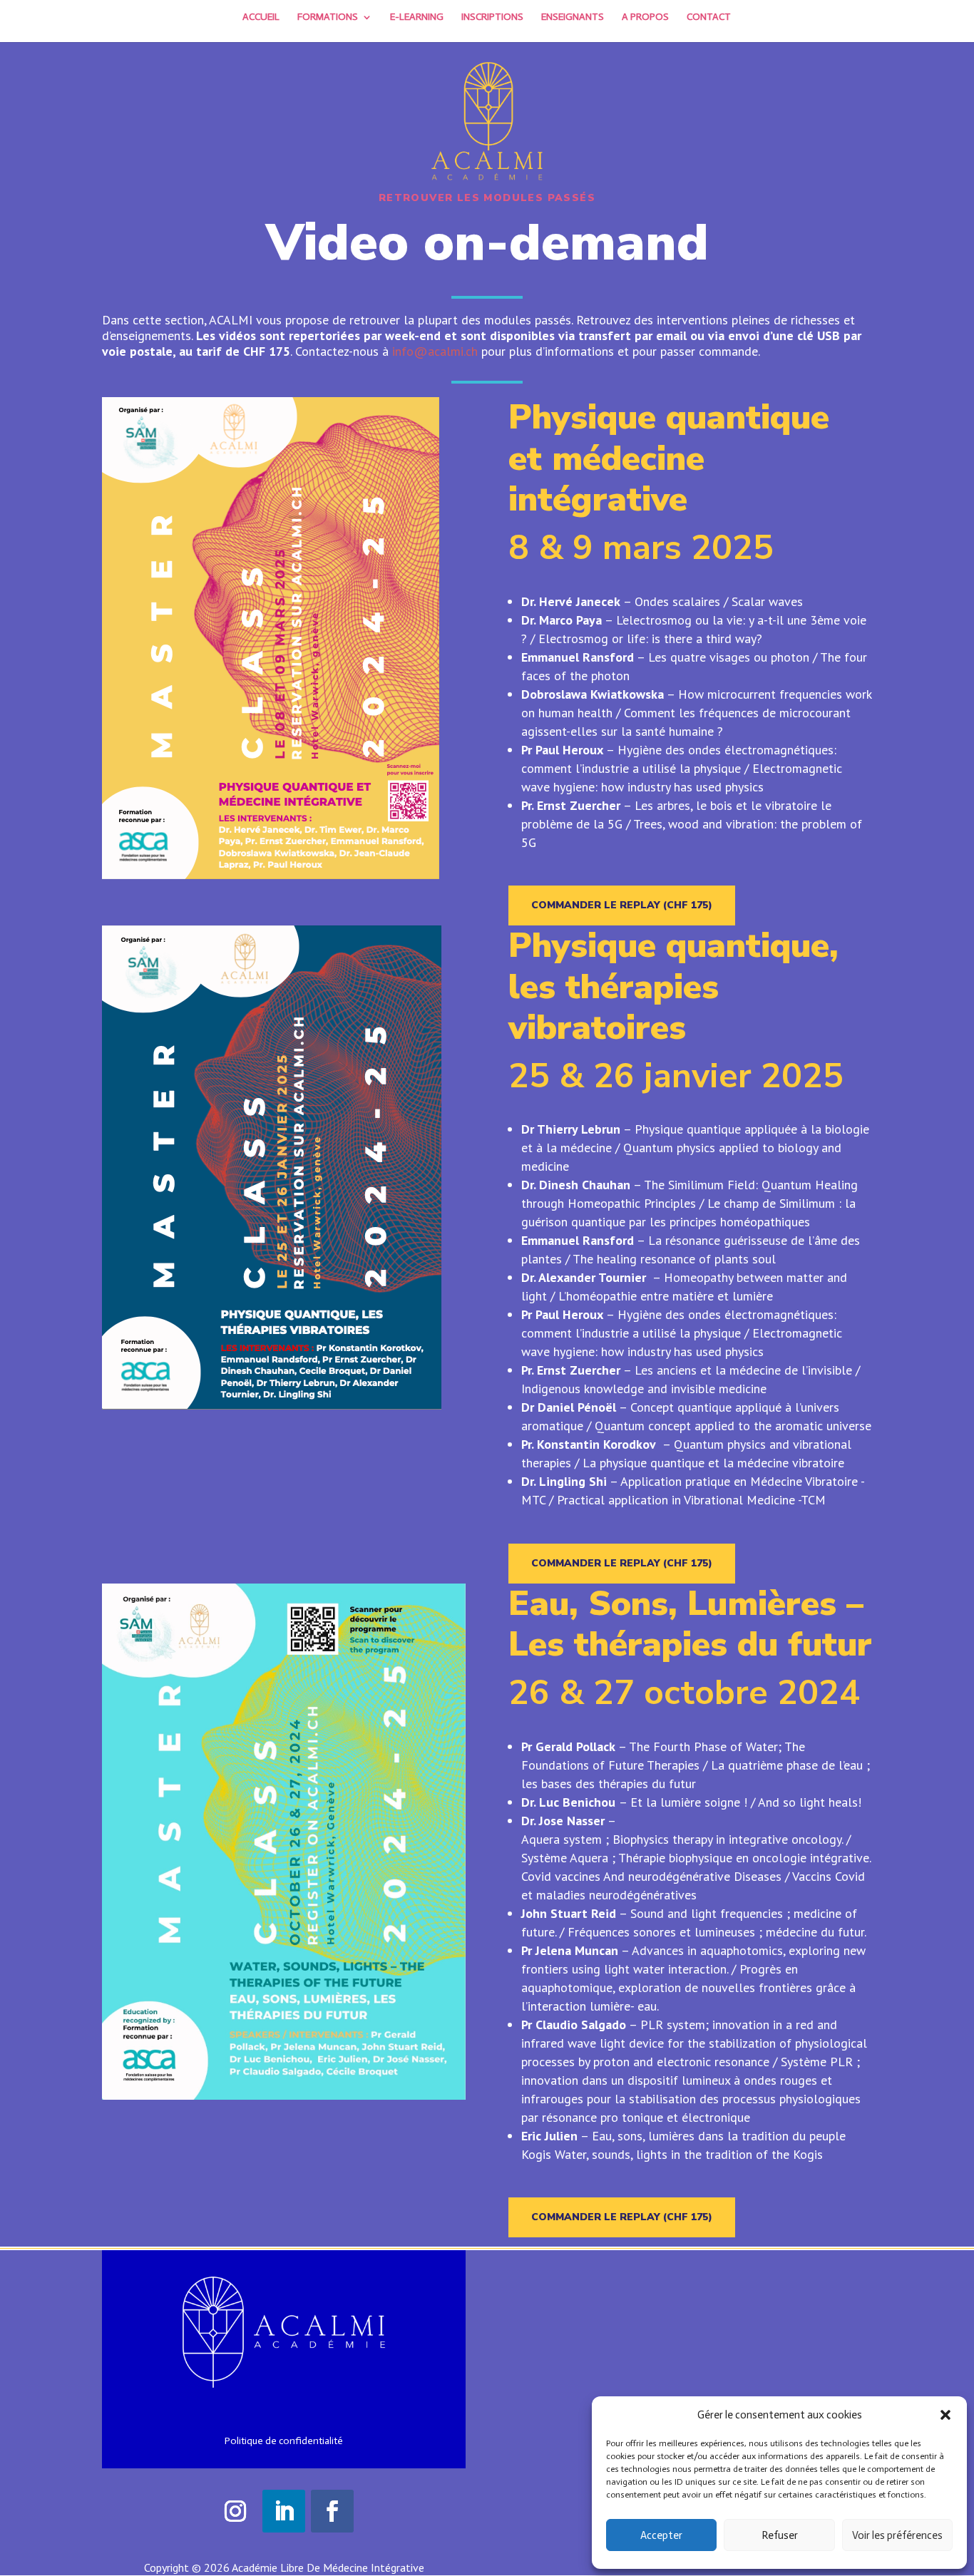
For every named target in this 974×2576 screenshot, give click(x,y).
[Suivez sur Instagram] (235, 2511)
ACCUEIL (261, 17)
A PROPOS (645, 17)
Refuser (780, 2535)
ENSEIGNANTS (573, 17)
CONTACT (709, 17)
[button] (945, 2415)
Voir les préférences (897, 2535)
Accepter (661, 2535)
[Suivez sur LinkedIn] (284, 2511)
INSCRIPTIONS (492, 17)
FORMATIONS (328, 17)
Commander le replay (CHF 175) (622, 905)
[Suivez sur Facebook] (332, 2511)
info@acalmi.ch (435, 351)
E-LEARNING (417, 17)
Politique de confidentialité (284, 2441)
